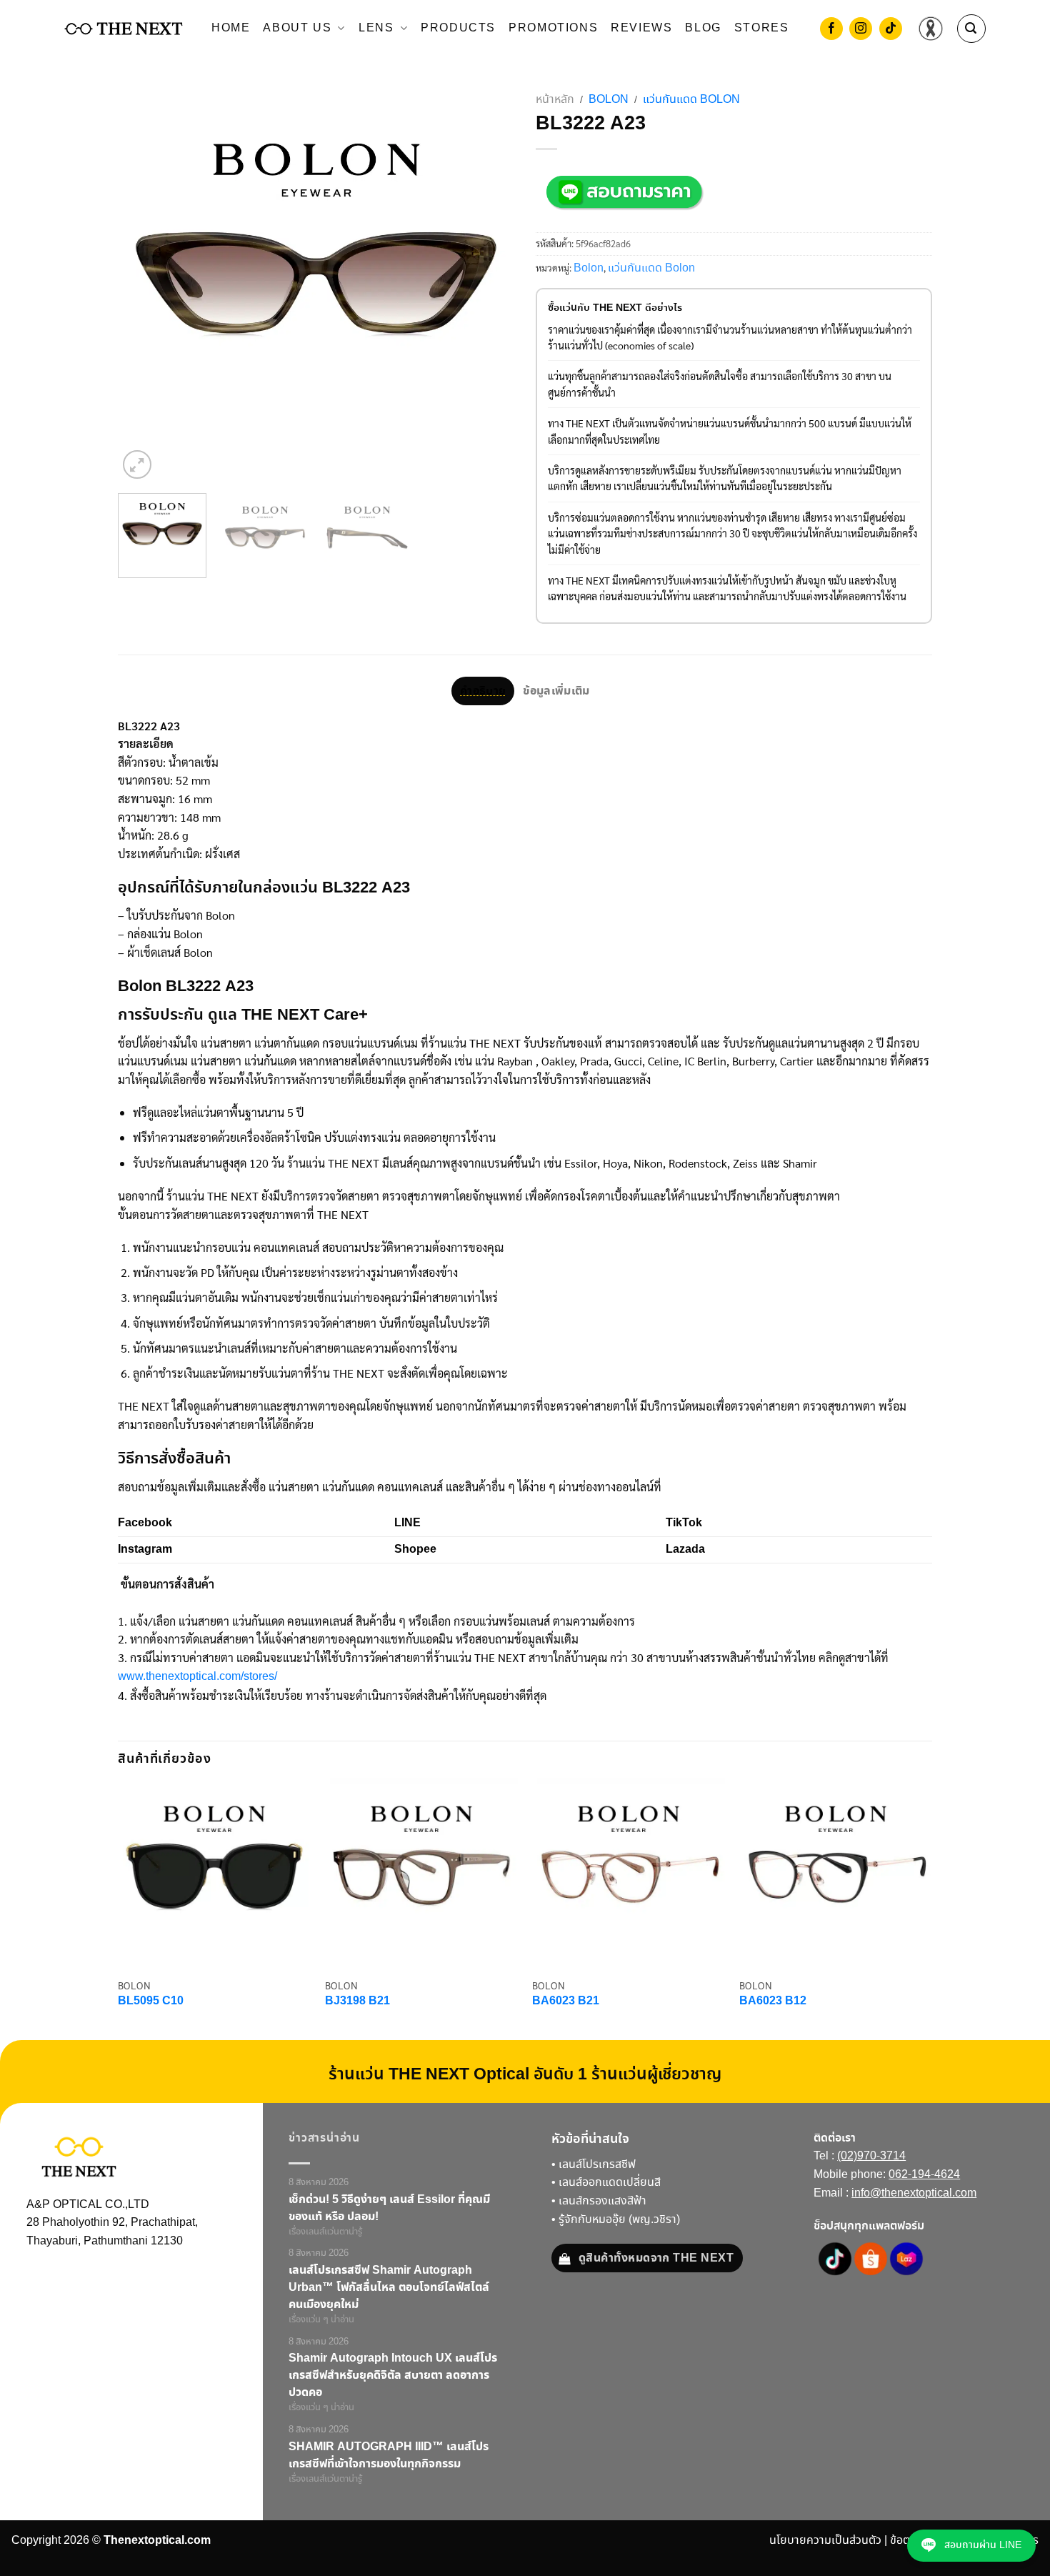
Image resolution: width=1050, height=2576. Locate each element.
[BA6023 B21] (629, 1874)
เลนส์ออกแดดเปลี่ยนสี (610, 2183)
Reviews (641, 28)
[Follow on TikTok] (891, 30)
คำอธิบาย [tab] (483, 691)
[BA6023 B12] (836, 1874)
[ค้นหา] (971, 29)
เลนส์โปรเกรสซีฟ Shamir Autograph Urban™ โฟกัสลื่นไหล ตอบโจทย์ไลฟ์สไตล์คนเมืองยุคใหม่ (389, 2287)
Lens (376, 28)
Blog (703, 28)
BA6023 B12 (773, 2002)
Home (231, 28)
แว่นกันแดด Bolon (691, 100)
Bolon (609, 100)
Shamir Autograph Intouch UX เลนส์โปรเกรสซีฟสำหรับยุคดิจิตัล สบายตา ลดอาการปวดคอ (393, 2375)
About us (297, 28)
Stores (762, 28)
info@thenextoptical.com (914, 2193)
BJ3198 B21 (357, 2002)
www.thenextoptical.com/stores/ (197, 1677)
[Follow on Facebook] (831, 30)
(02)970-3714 (871, 2156)
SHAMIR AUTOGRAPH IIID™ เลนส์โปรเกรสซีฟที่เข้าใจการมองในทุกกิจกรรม (389, 2455)
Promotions (553, 28)
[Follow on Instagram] (861, 30)
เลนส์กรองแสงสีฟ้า (602, 2201)
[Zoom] (137, 464)
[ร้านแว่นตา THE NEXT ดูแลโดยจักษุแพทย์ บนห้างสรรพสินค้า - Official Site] (124, 29)
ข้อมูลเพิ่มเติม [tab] (556, 691)
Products (458, 28)
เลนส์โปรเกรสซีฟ (597, 2165)
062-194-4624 (924, 2175)
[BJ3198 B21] (421, 1874)
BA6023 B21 (566, 2002)
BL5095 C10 (151, 2002)
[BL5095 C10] (214, 1874)
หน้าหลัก (555, 100)
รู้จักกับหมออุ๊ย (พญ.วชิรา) (619, 2220)
